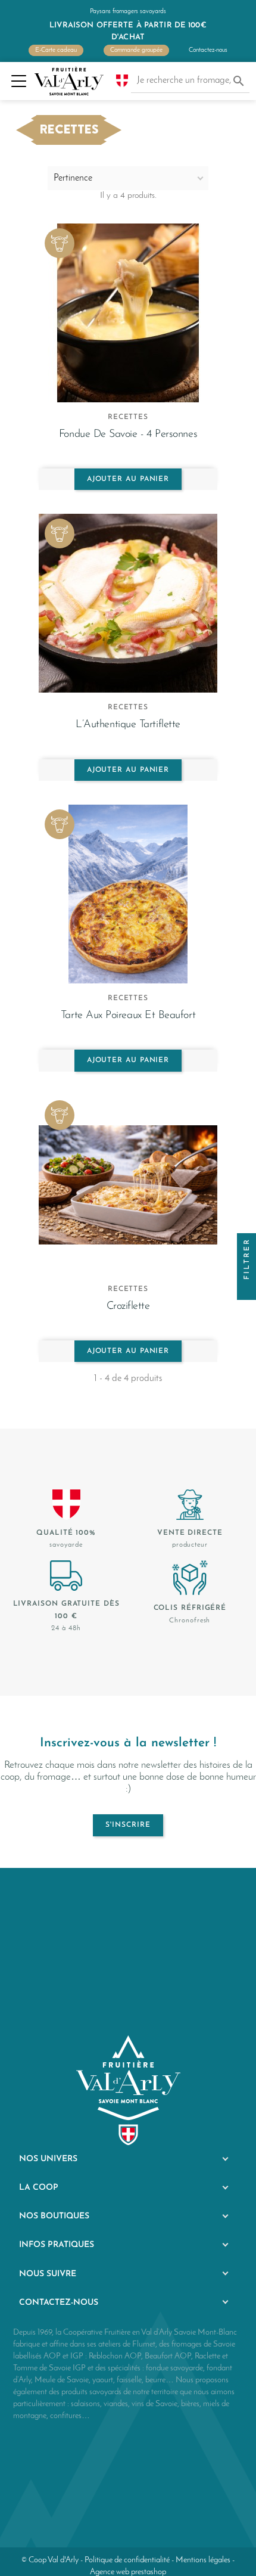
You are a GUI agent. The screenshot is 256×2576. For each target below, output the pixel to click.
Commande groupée (136, 50)
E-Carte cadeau (56, 50)
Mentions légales (203, 2560)
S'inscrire (128, 1825)
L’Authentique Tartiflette (128, 724)
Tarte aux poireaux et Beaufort (128, 1015)
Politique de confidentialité (127, 2560)
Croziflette (128, 1306)
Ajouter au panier (128, 479)
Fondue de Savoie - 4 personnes (128, 434)
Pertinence (73, 178)
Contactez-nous (208, 50)
